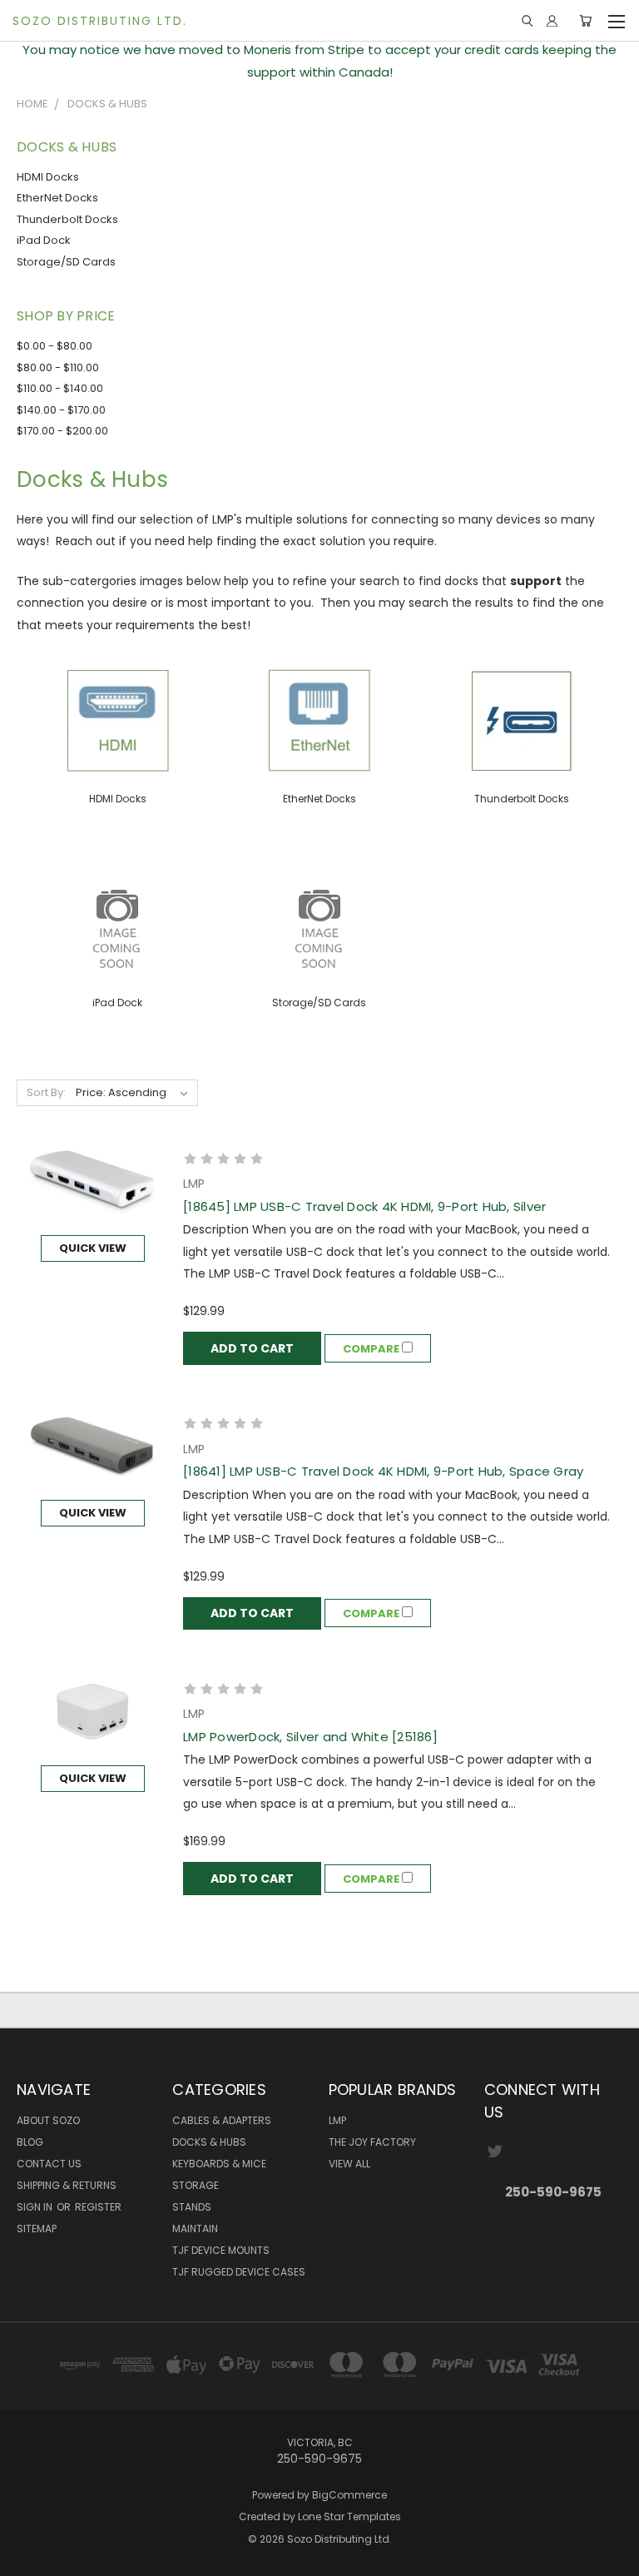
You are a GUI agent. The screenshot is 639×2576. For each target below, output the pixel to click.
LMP (337, 2120)
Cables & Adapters (222, 2120)
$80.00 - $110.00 (58, 367)
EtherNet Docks (57, 198)
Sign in (36, 2207)
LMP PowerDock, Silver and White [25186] (310, 1737)
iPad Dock (44, 240)
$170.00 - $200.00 (62, 431)
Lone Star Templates (349, 2516)
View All (349, 2164)
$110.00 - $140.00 (60, 388)
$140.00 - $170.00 (61, 410)
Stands (192, 2207)
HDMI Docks (48, 177)
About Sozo (48, 2120)
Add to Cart (252, 1348)
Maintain (195, 2229)
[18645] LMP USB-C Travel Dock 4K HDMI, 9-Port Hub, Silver (364, 1206)
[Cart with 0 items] (585, 21)
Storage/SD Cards (66, 262)
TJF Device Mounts (221, 2250)
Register (98, 2207)
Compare (372, 1349)
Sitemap (37, 2229)
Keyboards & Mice (219, 2164)
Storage (196, 2185)
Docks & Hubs (209, 2142)
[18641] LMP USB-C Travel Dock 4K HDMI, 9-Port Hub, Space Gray (383, 1471)
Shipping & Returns (67, 2185)
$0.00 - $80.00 (54, 346)
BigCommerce (349, 2495)
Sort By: (46, 1092)
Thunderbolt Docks (67, 219)
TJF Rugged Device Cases (239, 2272)
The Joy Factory (372, 2142)
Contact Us (49, 2164)
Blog (30, 2142)
